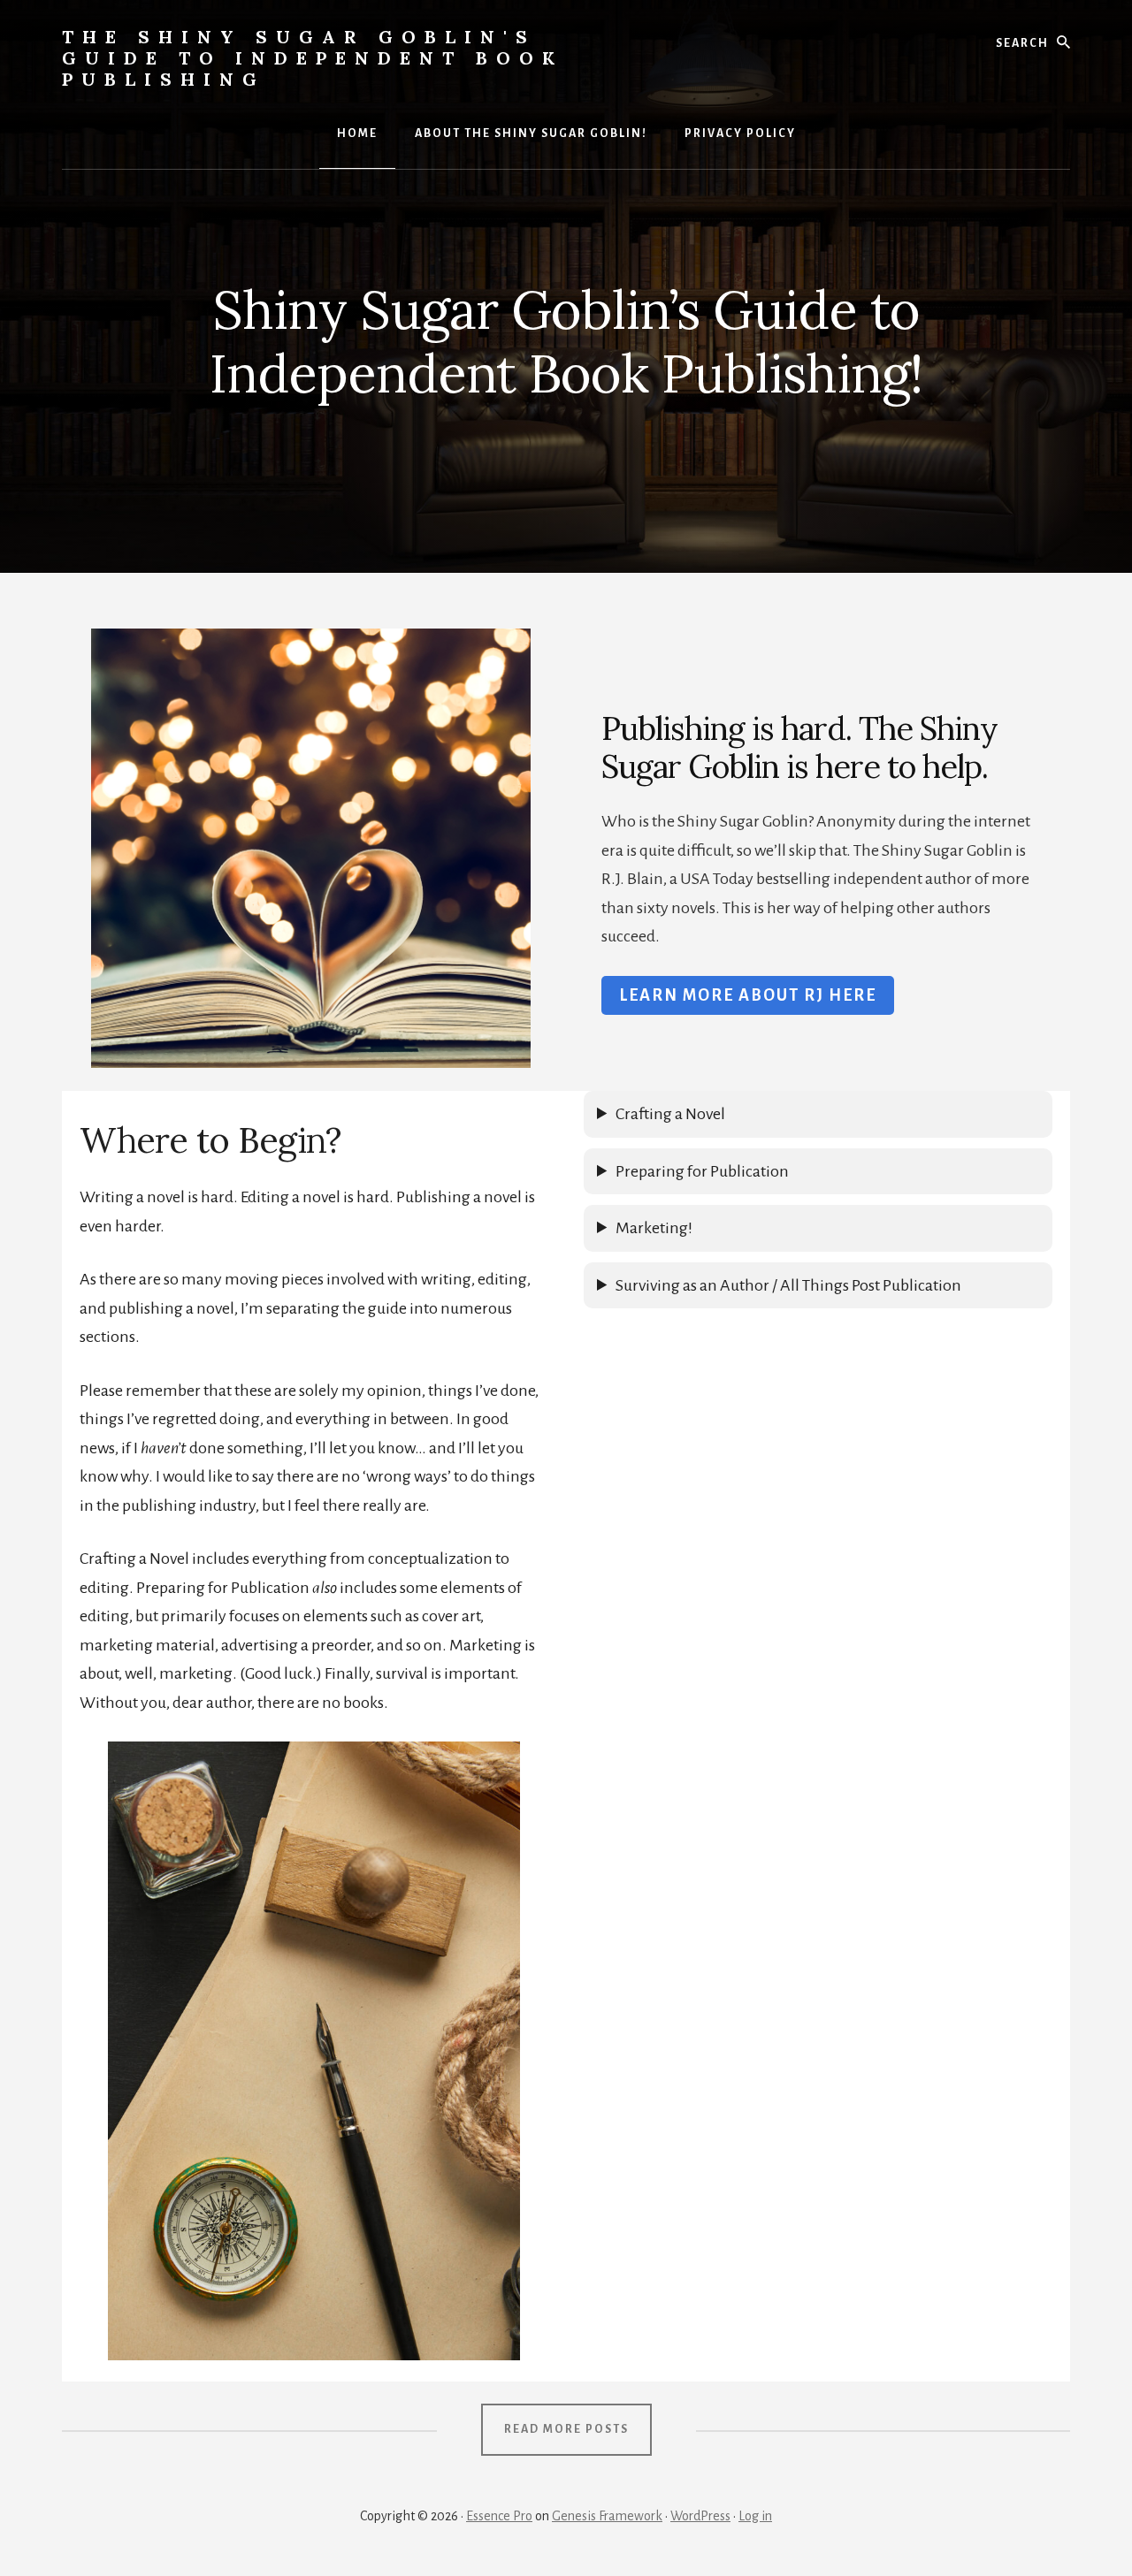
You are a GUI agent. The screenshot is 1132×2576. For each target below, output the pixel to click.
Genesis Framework (607, 2516)
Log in (755, 2516)
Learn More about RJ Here (748, 995)
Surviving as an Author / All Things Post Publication (788, 1285)
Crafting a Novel (670, 1114)
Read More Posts (566, 2429)
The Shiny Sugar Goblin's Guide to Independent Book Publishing (313, 58)
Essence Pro (499, 2516)
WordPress (700, 2516)
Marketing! (654, 1228)
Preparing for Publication (702, 1171)
